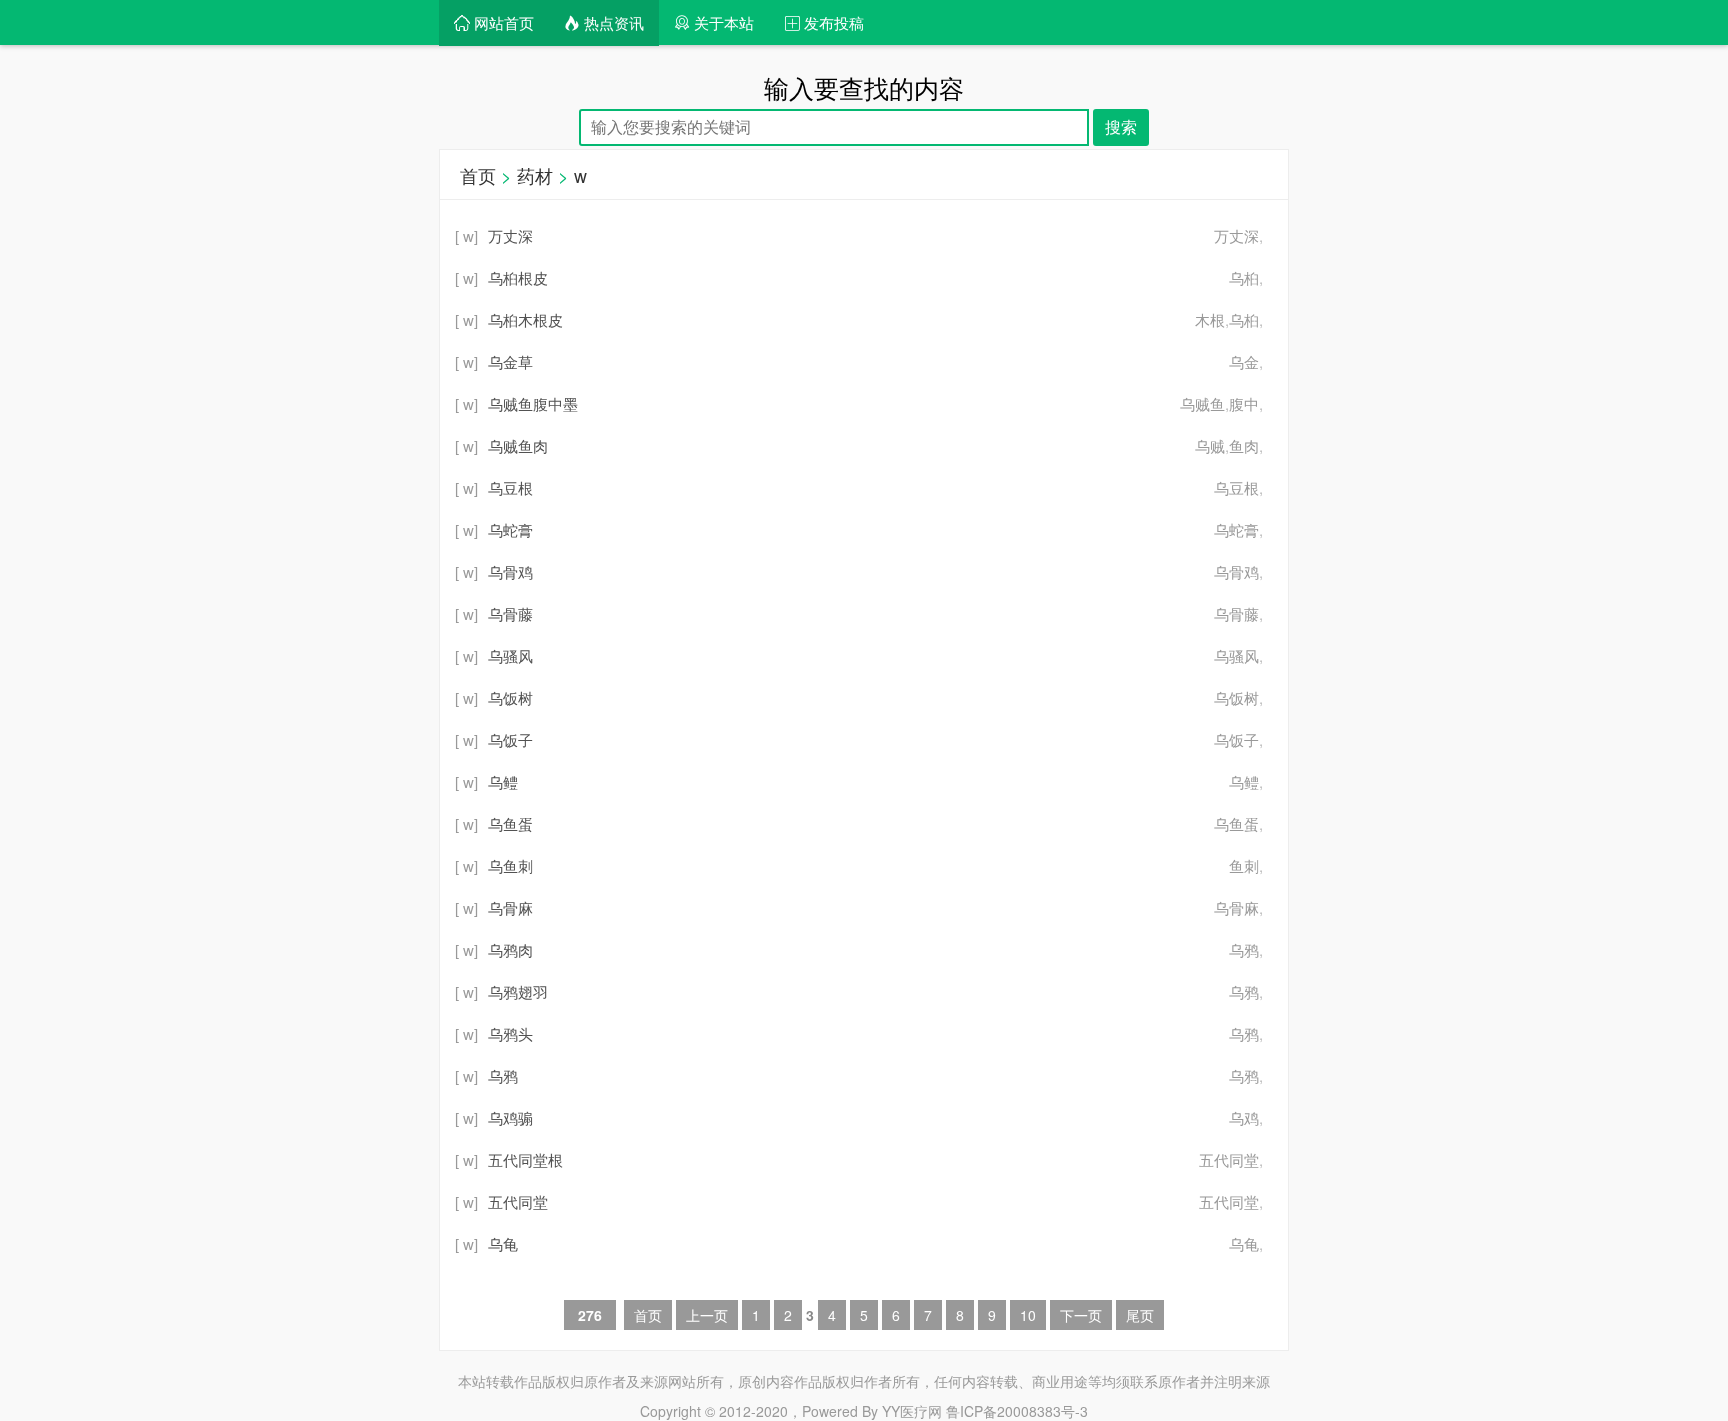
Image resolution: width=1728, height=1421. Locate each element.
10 (1028, 1315)
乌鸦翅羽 (518, 991)
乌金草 (510, 361)
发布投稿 (832, 22)
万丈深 (1236, 235)
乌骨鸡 (1236, 571)
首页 (478, 175)
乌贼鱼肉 (518, 445)
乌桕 (1244, 277)
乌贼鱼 (1202, 403)
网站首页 (502, 22)
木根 (1210, 319)
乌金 (1244, 361)
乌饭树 (1236, 697)
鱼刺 (1244, 865)
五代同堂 (1229, 1159)
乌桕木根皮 (525, 319)
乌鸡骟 (510, 1117)
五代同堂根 (525, 1159)
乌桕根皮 (518, 277)
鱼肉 (1244, 445)
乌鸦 (1244, 949)
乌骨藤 (1236, 613)
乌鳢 (1244, 781)
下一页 (1081, 1315)
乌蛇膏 (1236, 529)
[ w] (466, 235)
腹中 (1244, 403)
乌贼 (1210, 445)
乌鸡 (1244, 1117)
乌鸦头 (510, 1033)
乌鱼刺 (510, 865)
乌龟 (1244, 1243)
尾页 (1140, 1315)
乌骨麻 (1236, 907)
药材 (535, 175)
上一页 (707, 1315)
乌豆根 (1236, 487)
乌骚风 (1236, 655)
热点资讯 (612, 22)
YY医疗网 (912, 1411)
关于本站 (722, 22)
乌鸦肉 (510, 949)
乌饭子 (1236, 739)
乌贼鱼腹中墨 (533, 403)
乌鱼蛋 (1236, 823)
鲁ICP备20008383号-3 (1017, 1411)
